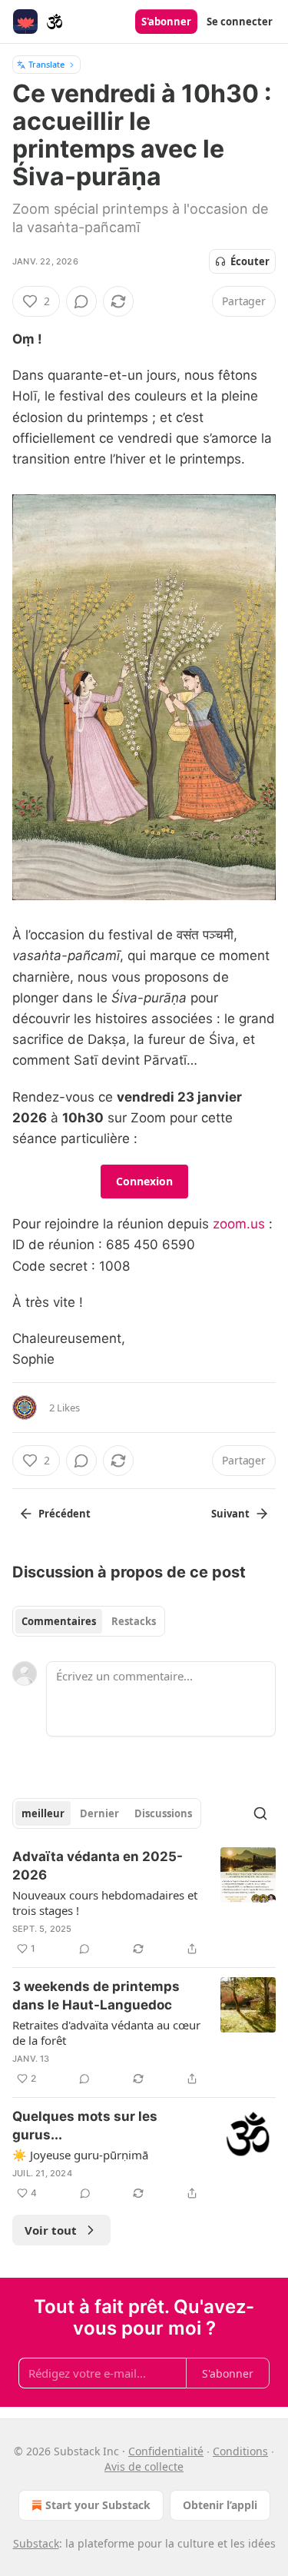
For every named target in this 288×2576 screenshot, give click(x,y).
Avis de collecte (144, 2466)
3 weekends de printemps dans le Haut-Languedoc (96, 1996)
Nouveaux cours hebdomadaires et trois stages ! (105, 1903)
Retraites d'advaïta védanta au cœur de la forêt (106, 2033)
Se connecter (240, 22)
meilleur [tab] (43, 1813)
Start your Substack (98, 2505)
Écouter (250, 261)
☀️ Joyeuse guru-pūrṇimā (80, 2155)
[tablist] (89, 1621)
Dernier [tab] (99, 1813)
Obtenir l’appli (220, 2505)
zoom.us (239, 1224)
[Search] (260, 1813)
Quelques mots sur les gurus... (85, 2126)
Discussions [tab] (163, 1813)
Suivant (230, 1514)
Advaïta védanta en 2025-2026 (98, 1866)
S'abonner (166, 22)
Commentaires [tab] (59, 1621)
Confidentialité (166, 2451)
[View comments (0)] (81, 301)
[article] (144, 1903)
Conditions (240, 2451)
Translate (46, 64)
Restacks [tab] (134, 1621)
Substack (36, 2543)
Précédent (65, 1514)
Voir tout (51, 2230)
